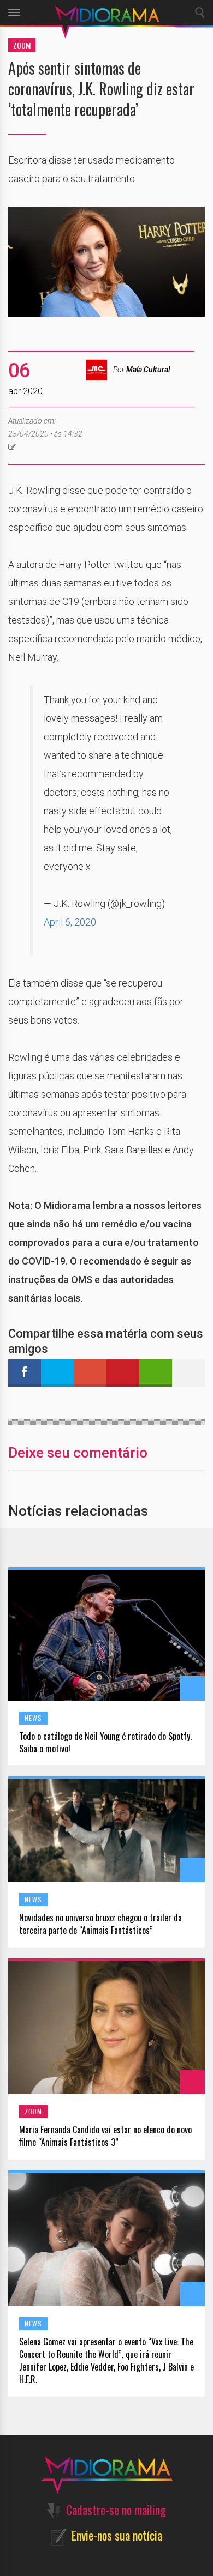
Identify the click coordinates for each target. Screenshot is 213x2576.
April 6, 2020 (70, 922)
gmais (90, 1373)
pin (123, 1373)
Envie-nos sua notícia (117, 2535)
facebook (25, 1373)
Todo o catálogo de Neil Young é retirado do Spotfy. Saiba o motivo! (105, 1743)
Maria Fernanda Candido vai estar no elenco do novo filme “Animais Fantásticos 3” (105, 2136)
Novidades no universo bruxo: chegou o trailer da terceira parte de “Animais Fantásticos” (100, 1924)
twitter (57, 1373)
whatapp (156, 1373)
